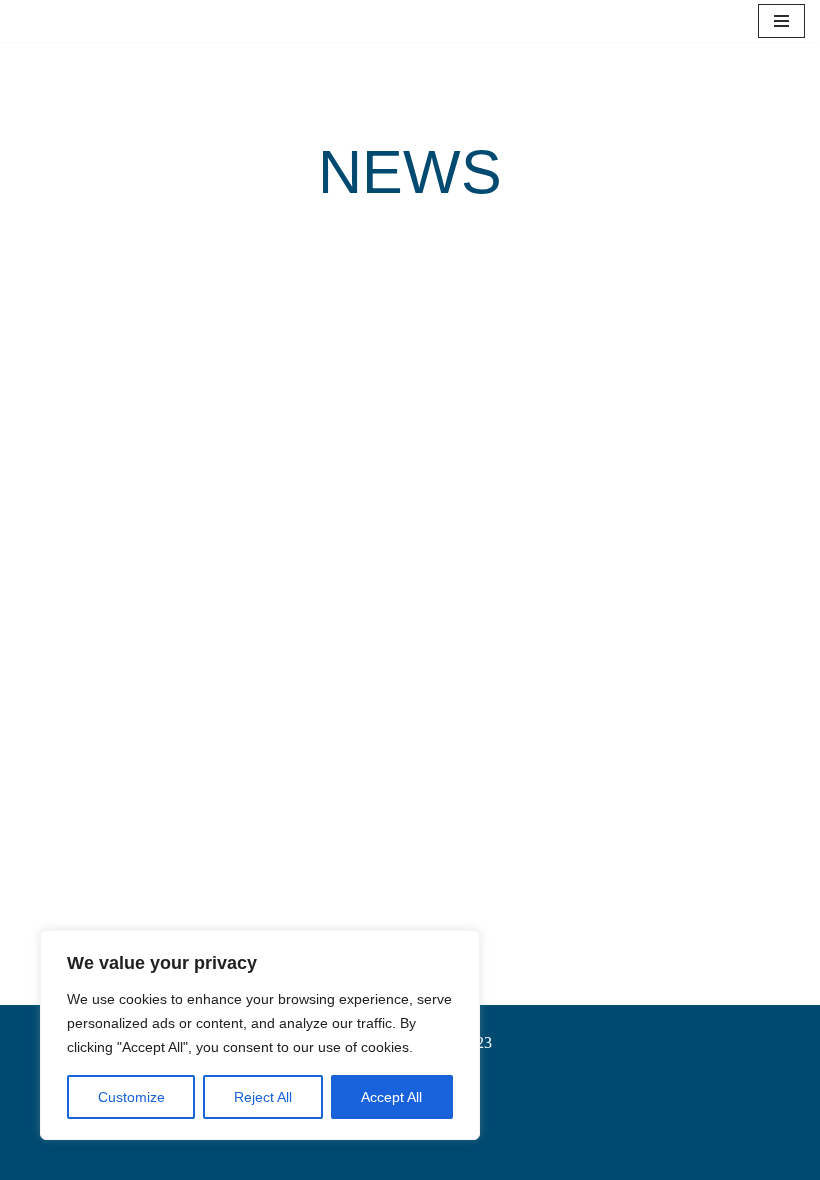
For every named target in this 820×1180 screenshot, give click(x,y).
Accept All (391, 1097)
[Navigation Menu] (781, 21)
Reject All (263, 1097)
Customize (131, 1097)
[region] (260, 1035)
